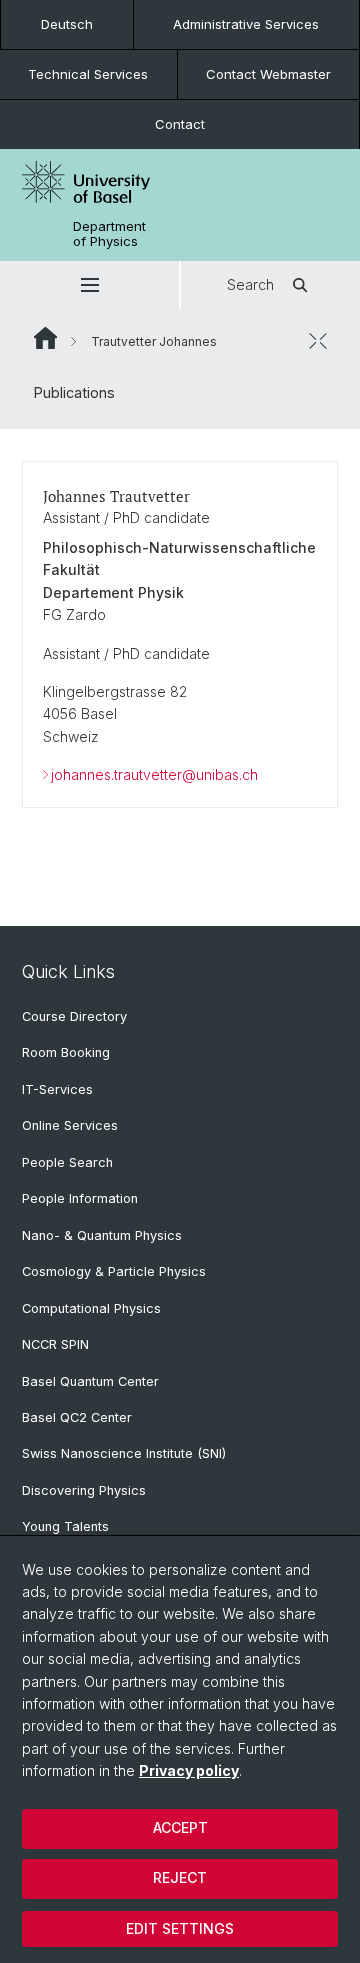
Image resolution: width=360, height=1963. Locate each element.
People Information (80, 1198)
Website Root (45, 338)
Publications (74, 392)
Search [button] (250, 284)
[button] (89, 285)
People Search (67, 1162)
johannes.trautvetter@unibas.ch (154, 774)
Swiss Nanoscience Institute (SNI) (124, 1453)
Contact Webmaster (268, 74)
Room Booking (66, 1052)
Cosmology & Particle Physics (114, 1271)
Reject (180, 1877)
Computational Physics (91, 1308)
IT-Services (57, 1089)
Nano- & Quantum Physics (102, 1235)
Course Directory (74, 1016)
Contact (180, 124)
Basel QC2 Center (77, 1417)
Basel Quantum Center (90, 1381)
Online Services (70, 1125)
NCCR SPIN (55, 1344)
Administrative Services (246, 24)
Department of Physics (109, 234)
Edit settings (180, 1928)
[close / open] (318, 341)
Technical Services (88, 74)
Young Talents (65, 1526)
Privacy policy (189, 1770)
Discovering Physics (84, 1490)
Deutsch (67, 24)
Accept (180, 1827)
